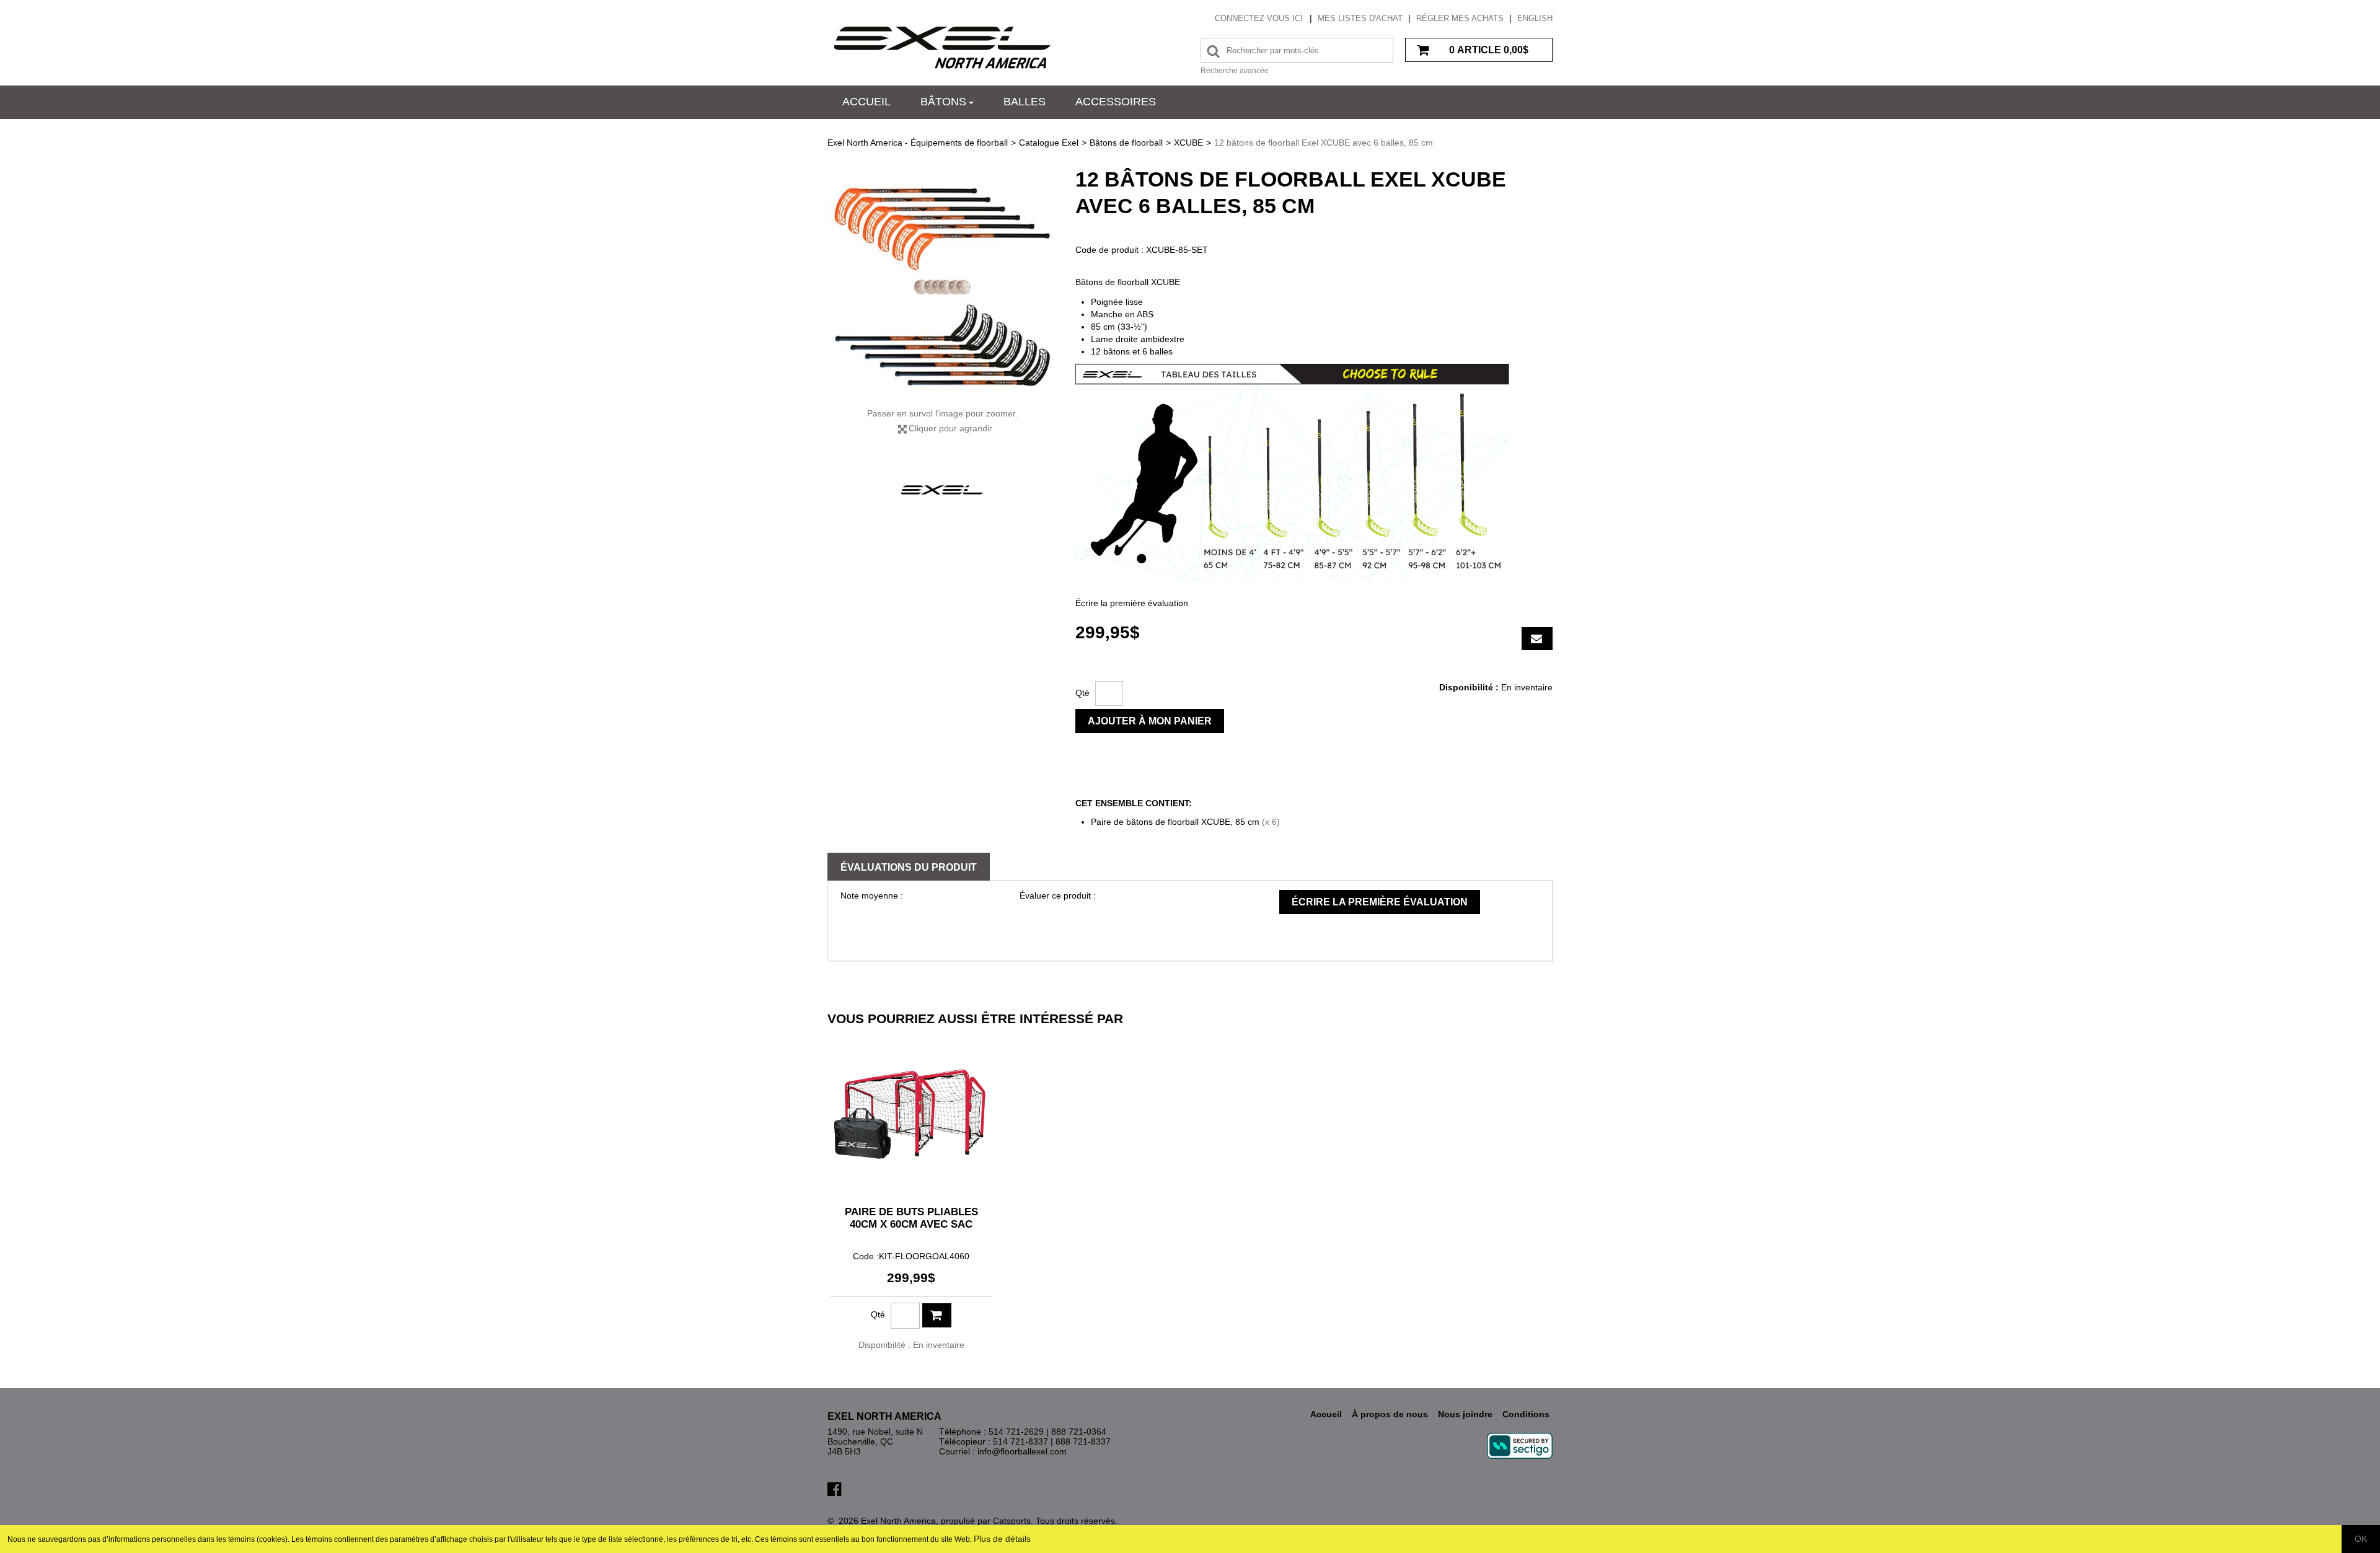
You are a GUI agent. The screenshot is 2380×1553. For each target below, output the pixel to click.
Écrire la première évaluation (1132, 603)
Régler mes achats (1460, 18)
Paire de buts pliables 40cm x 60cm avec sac (911, 1218)
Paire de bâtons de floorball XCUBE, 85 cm (1175, 822)
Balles (1025, 102)
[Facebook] (834, 1488)
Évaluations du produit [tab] (909, 867)
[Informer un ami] (1537, 639)
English (1535, 18)
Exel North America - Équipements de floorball (918, 143)
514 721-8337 (1020, 1441)
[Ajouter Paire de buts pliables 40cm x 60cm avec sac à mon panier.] (937, 1315)
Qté (1082, 693)
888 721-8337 (1083, 1441)
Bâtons (943, 102)
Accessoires (1116, 102)
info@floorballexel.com (1022, 1451)
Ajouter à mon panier (1150, 721)
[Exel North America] (942, 47)
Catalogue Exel (1049, 143)
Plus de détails (1002, 1539)
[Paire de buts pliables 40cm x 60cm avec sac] (911, 1115)
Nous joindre (1465, 1414)
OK (2361, 1539)
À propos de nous (1390, 1414)
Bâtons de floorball (1126, 143)
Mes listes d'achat (1360, 18)
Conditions (1526, 1414)
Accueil (866, 102)
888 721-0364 (1079, 1432)
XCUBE (1188, 143)
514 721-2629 (1016, 1432)
